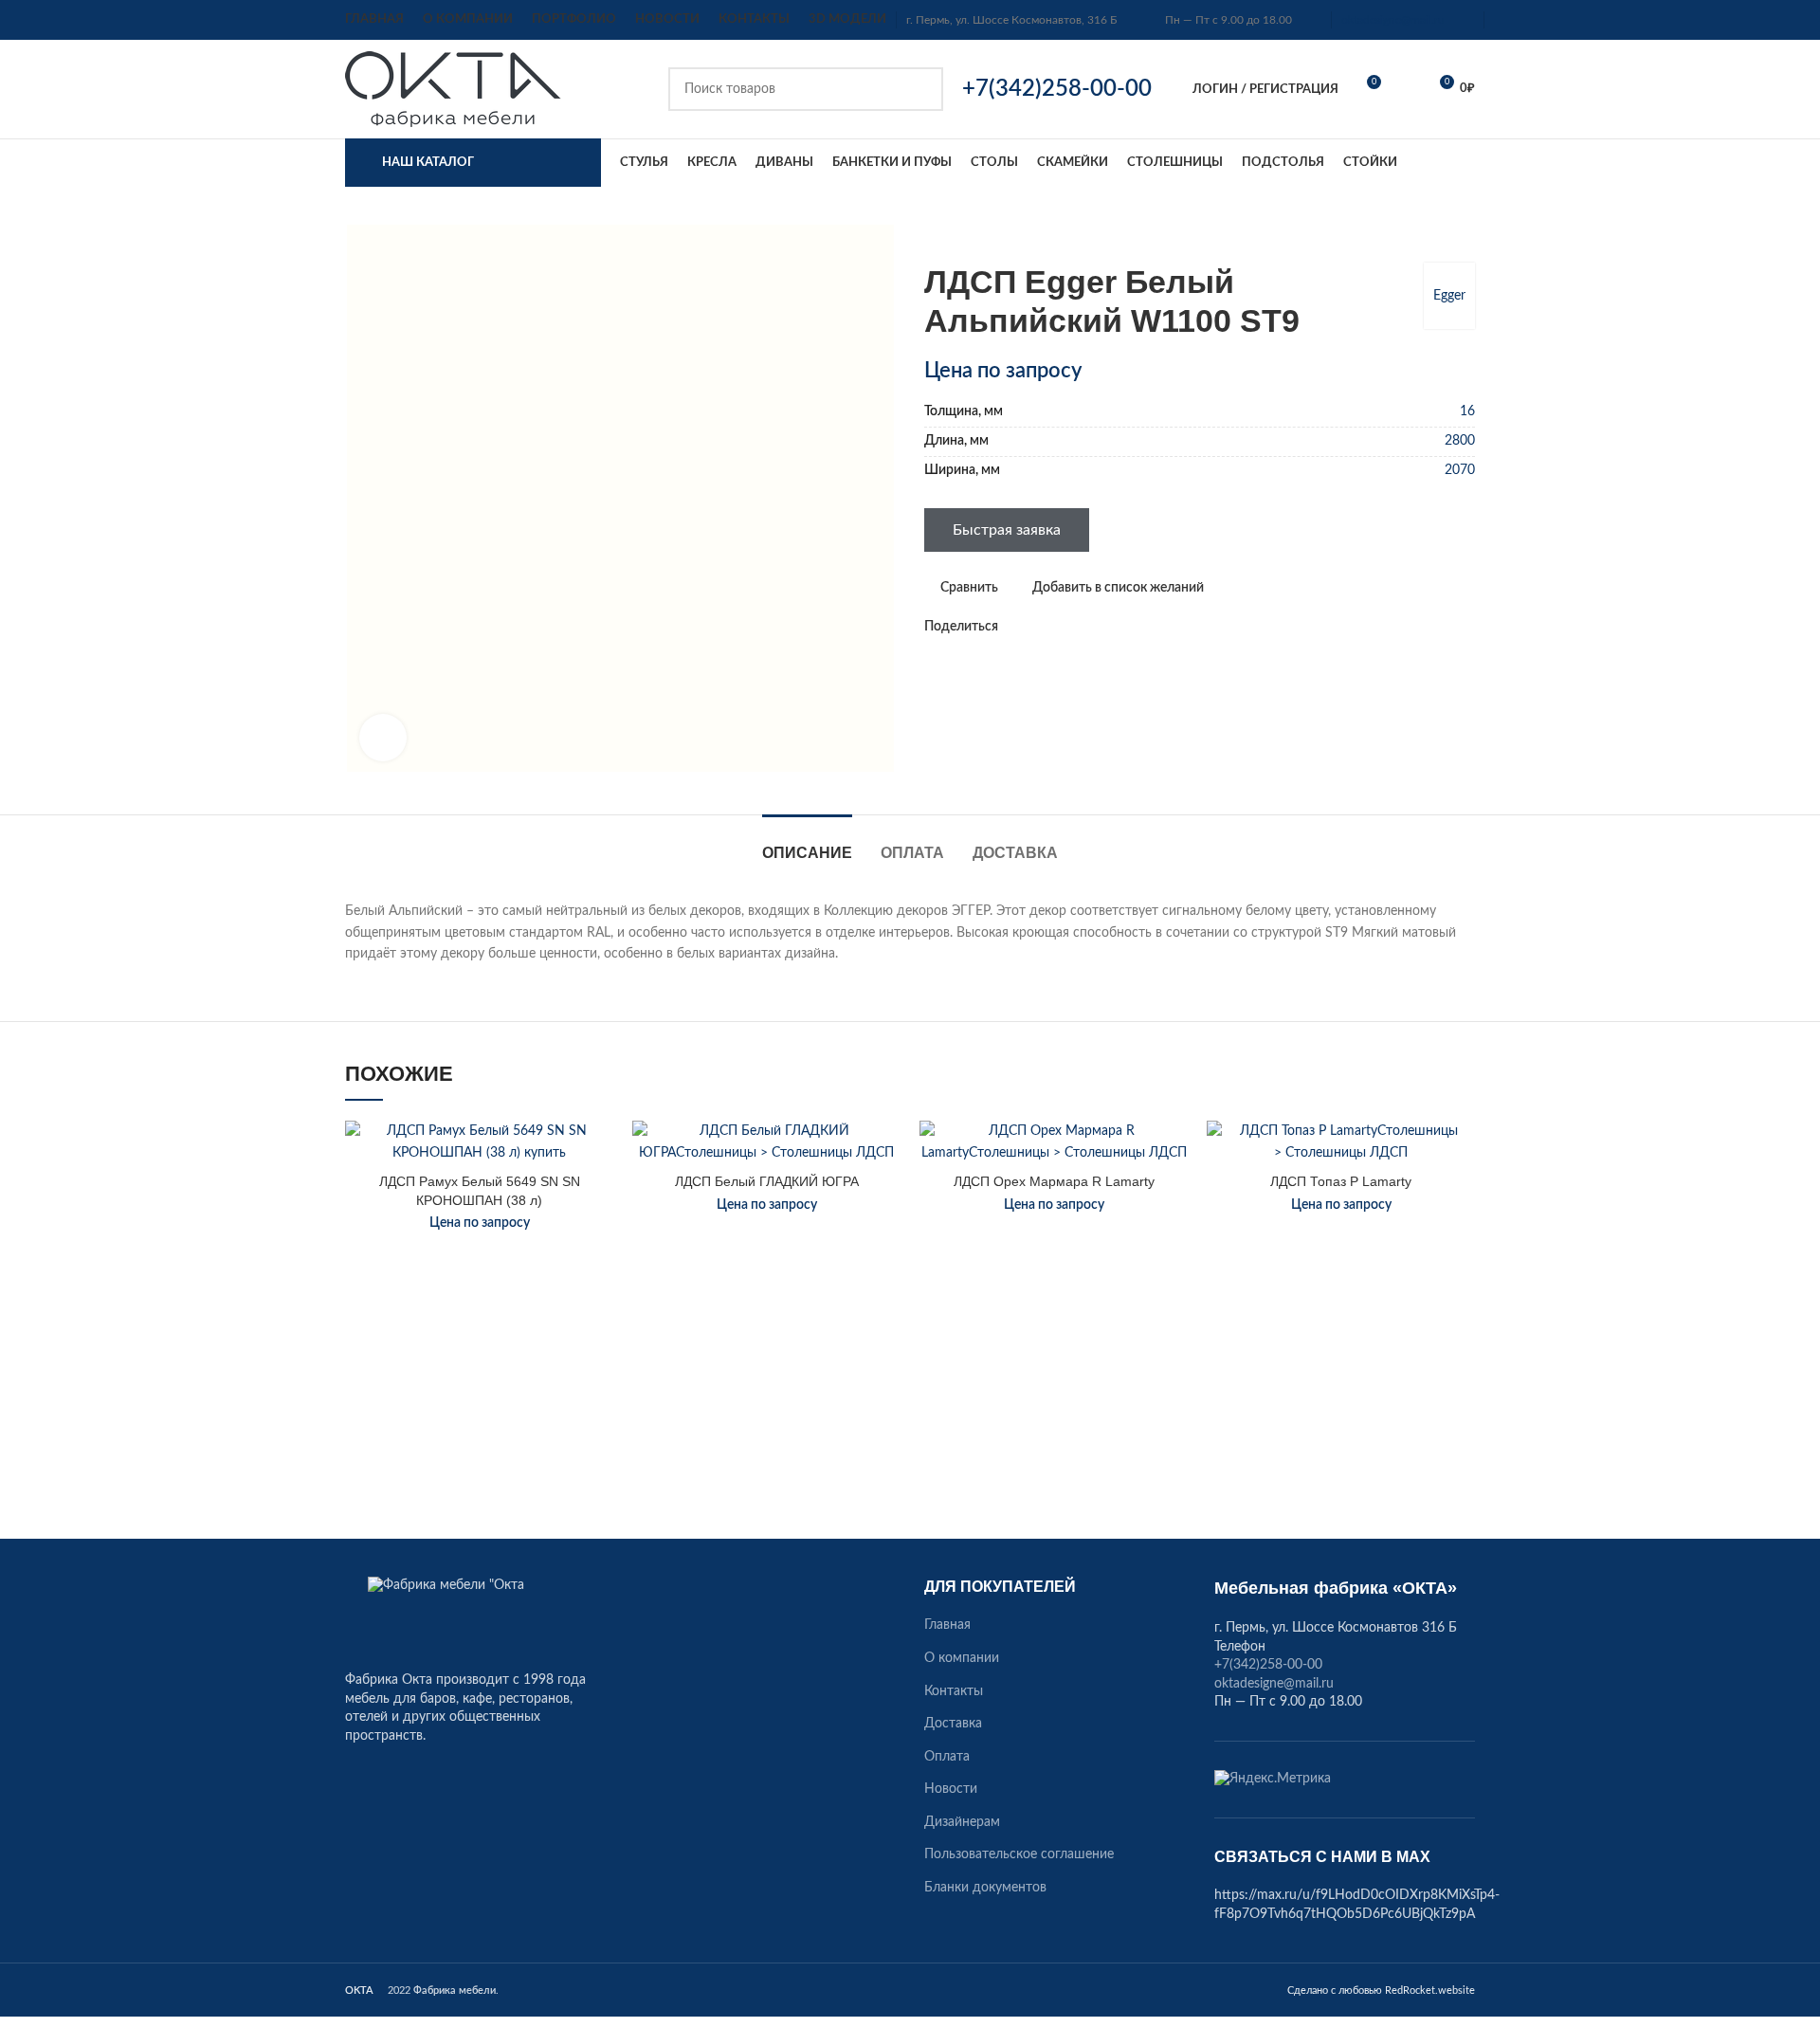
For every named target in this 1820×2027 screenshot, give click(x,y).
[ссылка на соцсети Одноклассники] (1014, 627)
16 (1467, 411)
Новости (951, 1789)
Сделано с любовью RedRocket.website (1381, 1990)
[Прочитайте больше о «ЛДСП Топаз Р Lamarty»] (1461, 1194)
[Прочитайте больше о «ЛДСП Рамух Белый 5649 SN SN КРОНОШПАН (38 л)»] (599, 1194)
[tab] (807, 843)
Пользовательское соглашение (1019, 1854)
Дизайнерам (962, 1822)
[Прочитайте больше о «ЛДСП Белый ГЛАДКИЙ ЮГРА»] (886, 1194)
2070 (1460, 470)
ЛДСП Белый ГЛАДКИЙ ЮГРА (767, 1181)
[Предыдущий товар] (1428, 234)
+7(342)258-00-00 (1268, 1665)
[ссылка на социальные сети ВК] (1057, 627)
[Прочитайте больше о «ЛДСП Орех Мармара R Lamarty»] (1174, 1194)
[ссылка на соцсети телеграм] (1079, 627)
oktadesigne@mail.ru (1393, 20)
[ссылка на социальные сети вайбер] (1101, 627)
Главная (947, 1625)
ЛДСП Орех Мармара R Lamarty (1054, 1181)
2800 (1460, 441)
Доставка (953, 1724)
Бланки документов (985, 1888)
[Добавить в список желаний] (599, 1151)
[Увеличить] (383, 738)
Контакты (954, 1691)
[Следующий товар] (1465, 234)
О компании (962, 1658)
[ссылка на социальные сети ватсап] (1036, 627)
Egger (1449, 296)
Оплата (947, 1757)
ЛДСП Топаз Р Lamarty (1341, 1181)
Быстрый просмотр (599, 1237)
